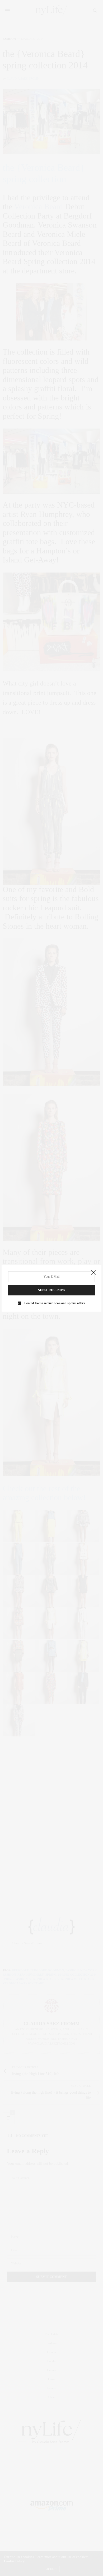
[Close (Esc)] (93, 1273)
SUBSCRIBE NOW (52, 1290)
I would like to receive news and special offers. (55, 1303)
